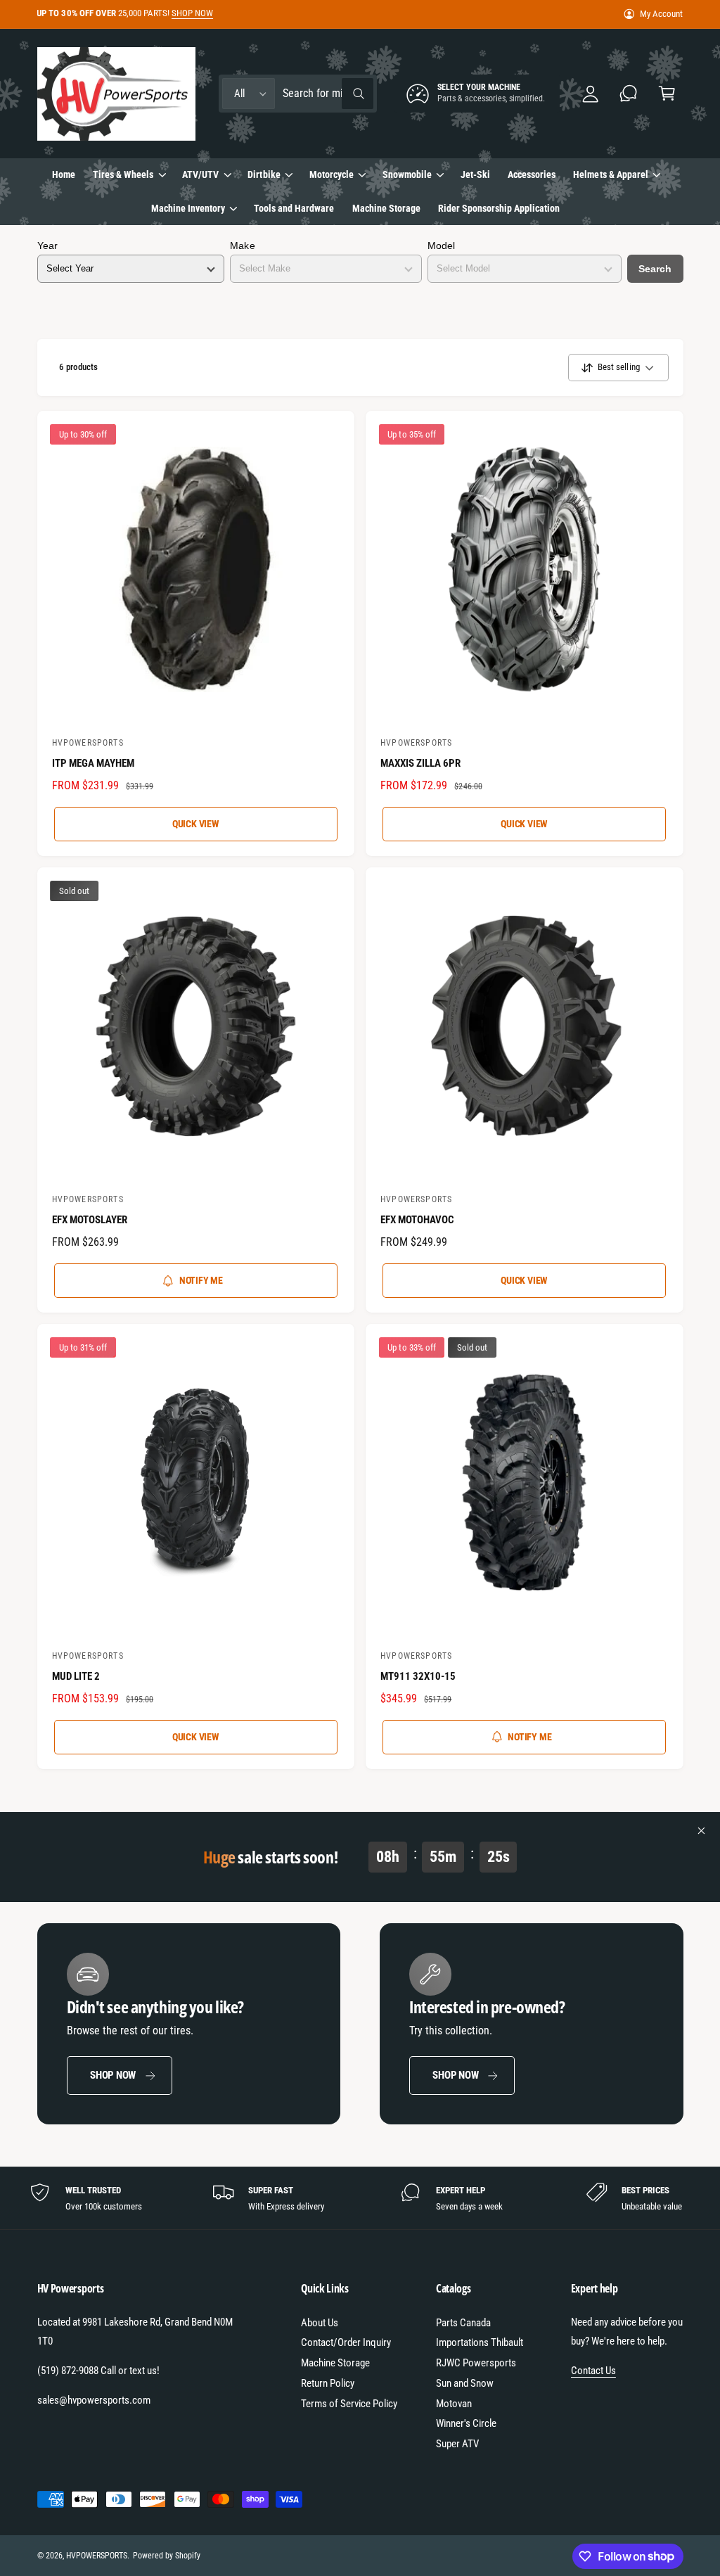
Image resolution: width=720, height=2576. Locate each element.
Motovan (454, 2404)
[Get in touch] (629, 94)
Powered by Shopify (167, 2556)
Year (47, 246)
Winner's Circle (466, 2423)
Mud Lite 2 (76, 1676)
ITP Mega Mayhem (93, 763)
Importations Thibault (480, 2342)
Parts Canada (463, 2323)
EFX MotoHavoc (417, 1220)
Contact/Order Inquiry (346, 2342)
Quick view (196, 824)
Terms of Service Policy (349, 2404)
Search (655, 269)
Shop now (113, 2075)
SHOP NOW (192, 13)
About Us (320, 2323)
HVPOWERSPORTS (97, 2556)
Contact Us (593, 2371)
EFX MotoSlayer (90, 1220)
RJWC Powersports (476, 2363)
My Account (661, 14)
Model (441, 246)
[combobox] (328, 94)
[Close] (702, 1831)
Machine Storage (335, 2363)
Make (242, 246)
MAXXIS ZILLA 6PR (420, 763)
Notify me (201, 1280)
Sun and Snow (465, 2383)
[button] (667, 94)
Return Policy (328, 2383)
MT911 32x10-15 (418, 1676)
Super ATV (457, 2444)
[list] (360, 2198)
